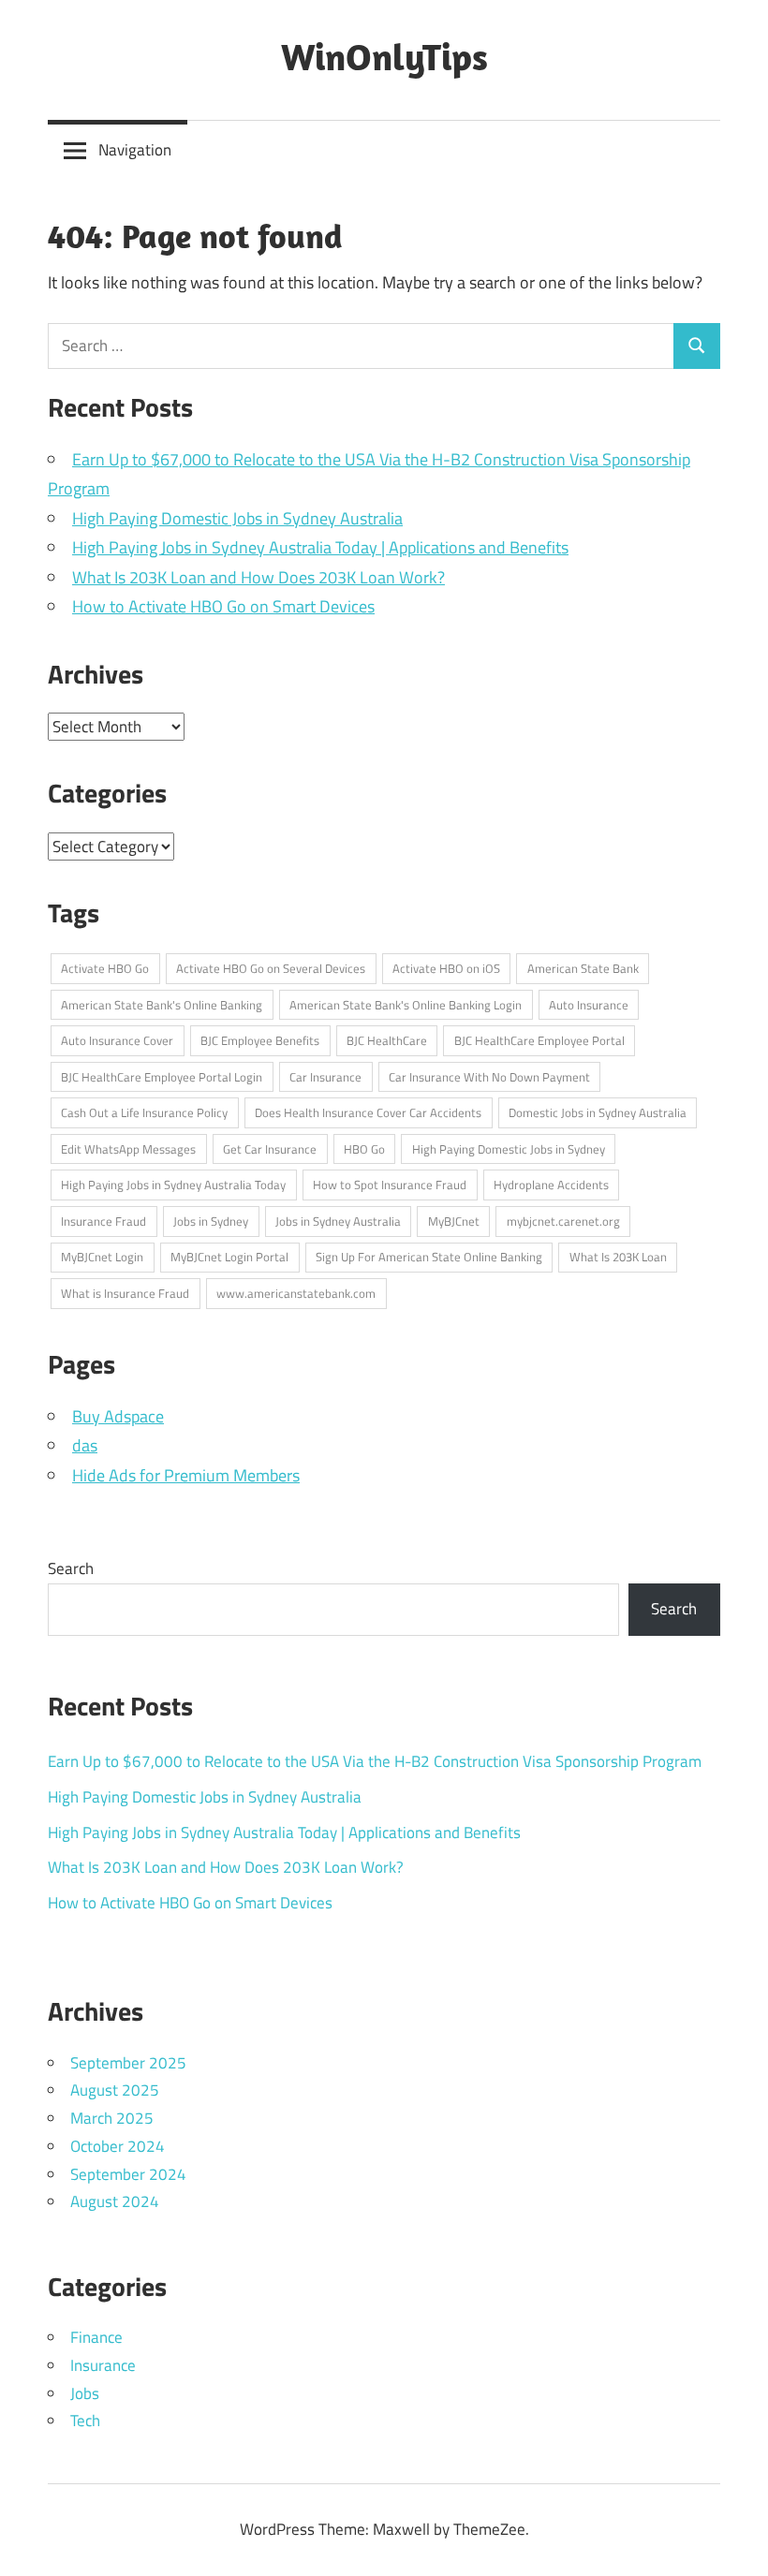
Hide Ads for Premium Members (186, 1475)
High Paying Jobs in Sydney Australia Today (173, 1185)
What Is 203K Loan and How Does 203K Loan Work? (258, 577)
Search (71, 1568)
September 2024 (128, 2174)
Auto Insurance (589, 1005)
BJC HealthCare (387, 1040)
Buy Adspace (118, 1416)
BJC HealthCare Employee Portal (539, 1040)
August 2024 (115, 2201)
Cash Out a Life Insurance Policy (144, 1112)
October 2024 (118, 2146)
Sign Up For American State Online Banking (429, 1257)
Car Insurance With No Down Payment (489, 1077)
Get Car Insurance (270, 1149)
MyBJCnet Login (102, 1257)
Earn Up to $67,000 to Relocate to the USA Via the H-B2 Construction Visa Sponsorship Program (375, 1761)
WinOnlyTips (384, 56)
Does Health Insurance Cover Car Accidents (368, 1112)
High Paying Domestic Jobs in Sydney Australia (237, 518)
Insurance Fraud (103, 1221)
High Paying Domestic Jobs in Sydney (509, 1149)
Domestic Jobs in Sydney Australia (598, 1112)
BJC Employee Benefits (260, 1040)
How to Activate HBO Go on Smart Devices (223, 606)
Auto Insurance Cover (117, 1040)
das (85, 1445)
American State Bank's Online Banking (162, 1005)
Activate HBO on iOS (446, 968)
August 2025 (115, 2090)
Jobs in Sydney (211, 1221)
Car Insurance (325, 1077)
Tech (85, 2421)
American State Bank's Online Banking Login (406, 1005)
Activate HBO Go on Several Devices (271, 968)
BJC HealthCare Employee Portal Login (162, 1077)
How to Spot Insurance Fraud (390, 1185)
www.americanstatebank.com (296, 1293)
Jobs (85, 2393)
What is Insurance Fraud (125, 1293)
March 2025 (112, 2118)
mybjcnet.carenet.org (563, 1221)
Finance (96, 2337)
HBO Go (364, 1149)
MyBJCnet (454, 1221)
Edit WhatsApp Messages (128, 1149)
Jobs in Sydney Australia (338, 1221)
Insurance (103, 2365)
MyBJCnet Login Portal (229, 1257)
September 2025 (128, 2063)
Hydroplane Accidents (551, 1185)
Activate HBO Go (105, 968)
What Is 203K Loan (618, 1257)
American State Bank (583, 968)
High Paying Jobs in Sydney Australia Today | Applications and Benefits (320, 547)
